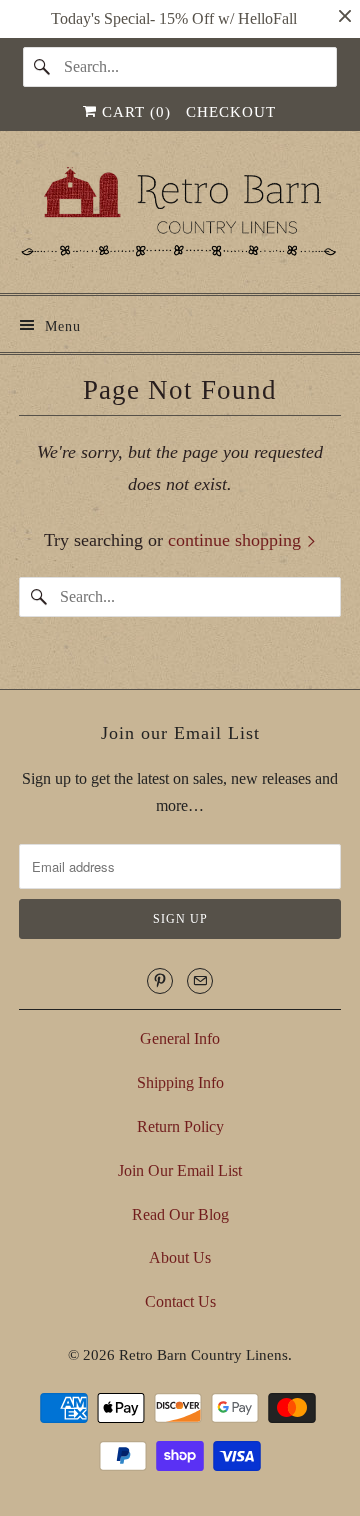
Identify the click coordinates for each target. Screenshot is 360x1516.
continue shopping (237, 540)
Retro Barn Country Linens (203, 1355)
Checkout (231, 112)
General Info (180, 1038)
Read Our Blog (180, 1214)
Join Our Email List (180, 1170)
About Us (180, 1257)
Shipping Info (180, 1082)
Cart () (134, 112)
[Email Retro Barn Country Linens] (200, 981)
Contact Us (180, 1301)
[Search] (43, 67)
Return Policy (180, 1126)
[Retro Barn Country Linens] (180, 219)
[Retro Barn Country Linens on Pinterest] (160, 981)
